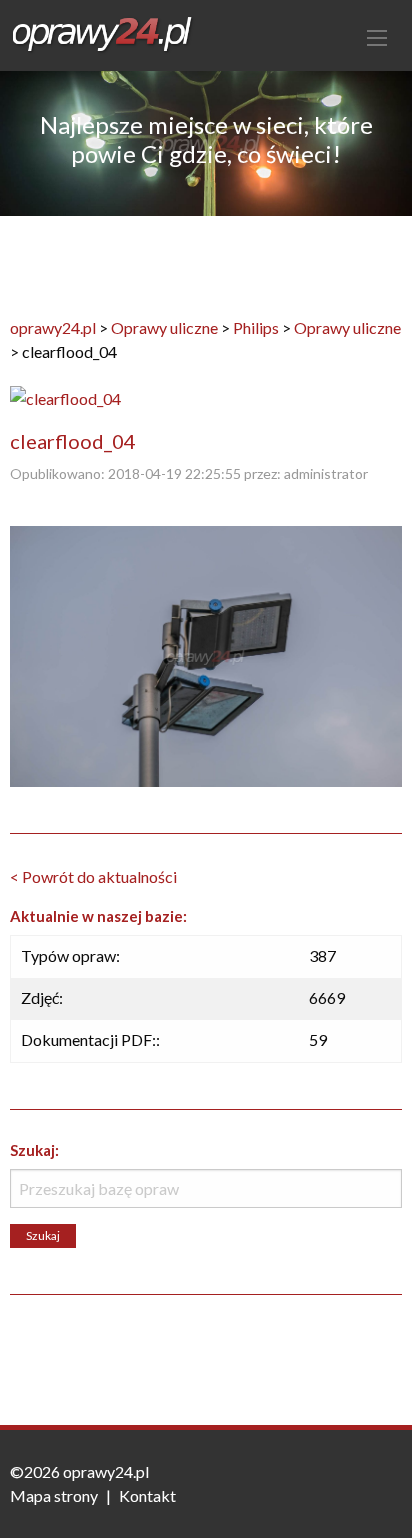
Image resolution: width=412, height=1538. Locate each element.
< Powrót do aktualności (93, 876)
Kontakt (147, 1495)
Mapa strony (54, 1495)
